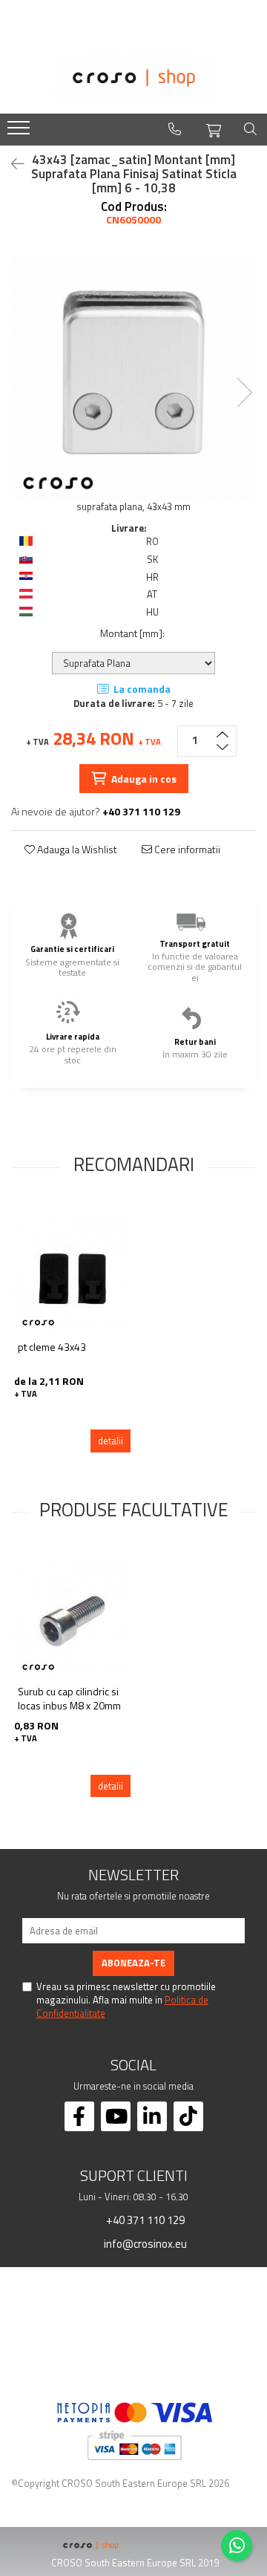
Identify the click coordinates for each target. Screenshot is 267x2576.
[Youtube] (116, 2116)
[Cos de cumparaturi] (214, 128)
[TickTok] (188, 2116)
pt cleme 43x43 (52, 1347)
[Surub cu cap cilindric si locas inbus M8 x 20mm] (72, 1619)
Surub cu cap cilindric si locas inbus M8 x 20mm (69, 1699)
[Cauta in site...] (250, 129)
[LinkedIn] (152, 2116)
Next (244, 392)
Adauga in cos (143, 779)
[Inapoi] (11, 164)
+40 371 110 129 (144, 2220)
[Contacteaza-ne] (175, 129)
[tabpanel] (133, 377)
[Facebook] (79, 2116)
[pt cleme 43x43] (72, 1275)
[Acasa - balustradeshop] (133, 78)
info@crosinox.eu (144, 2243)
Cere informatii (186, 850)
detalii (111, 1441)
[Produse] (20, 132)
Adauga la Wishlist (76, 850)
